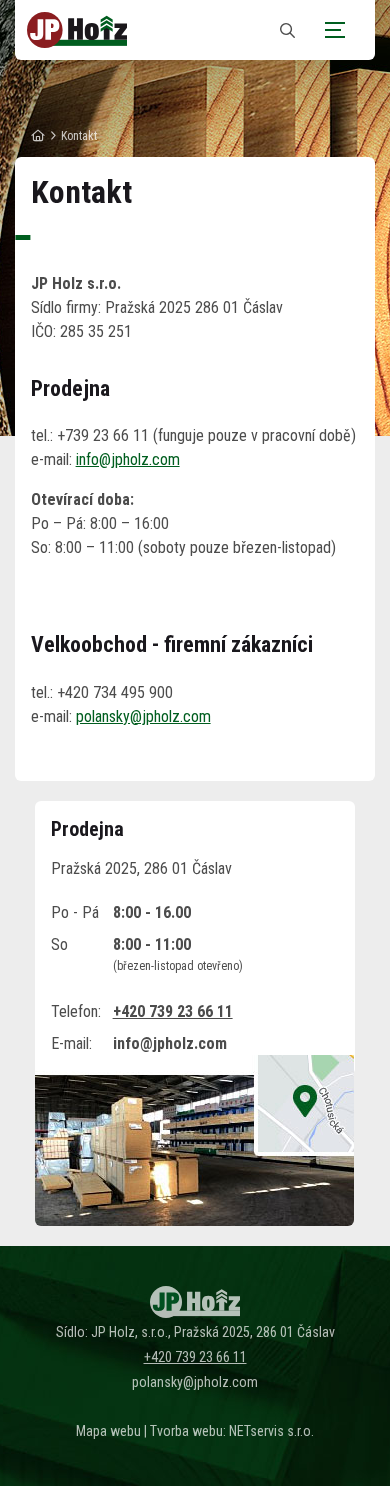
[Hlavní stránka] (38, 136)
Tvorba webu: (188, 1431)
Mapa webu (108, 1431)
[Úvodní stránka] (77, 30)
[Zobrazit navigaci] (335, 30)
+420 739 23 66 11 (173, 1011)
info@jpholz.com (128, 459)
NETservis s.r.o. (271, 1431)
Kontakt (79, 136)
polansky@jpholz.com (143, 716)
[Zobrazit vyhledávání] (287, 30)
